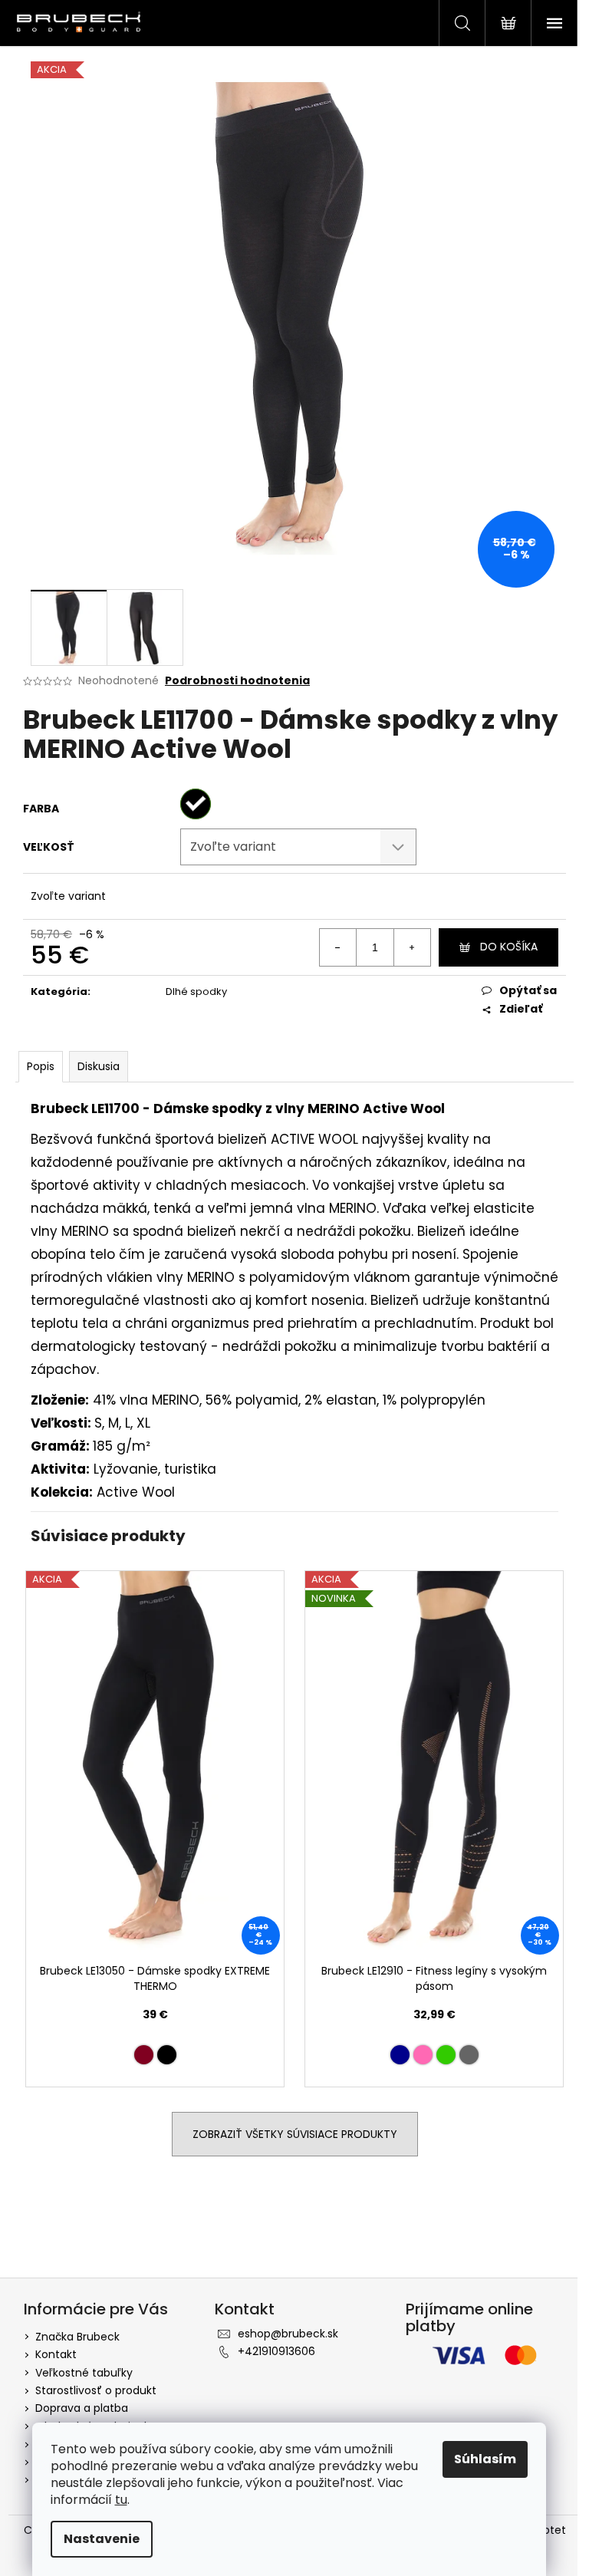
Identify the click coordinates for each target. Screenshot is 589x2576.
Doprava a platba (82, 2408)
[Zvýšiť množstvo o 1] (412, 947)
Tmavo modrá (400, 2055)
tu (121, 2500)
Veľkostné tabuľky (84, 2373)
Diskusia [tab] (99, 1066)
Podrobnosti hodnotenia (237, 681)
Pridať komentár (87, 2240)
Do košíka (509, 947)
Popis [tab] (41, 1066)
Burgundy (144, 2055)
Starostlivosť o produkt (96, 2390)
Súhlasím (485, 2459)
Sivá (469, 2055)
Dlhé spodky (196, 992)
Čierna (167, 2055)
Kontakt (56, 2354)
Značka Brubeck (77, 2337)
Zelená (446, 2055)
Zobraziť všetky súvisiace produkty (295, 2134)
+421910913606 (276, 2351)
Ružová (423, 2055)
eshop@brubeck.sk (288, 2334)
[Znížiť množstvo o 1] (338, 947)
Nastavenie (102, 2539)
